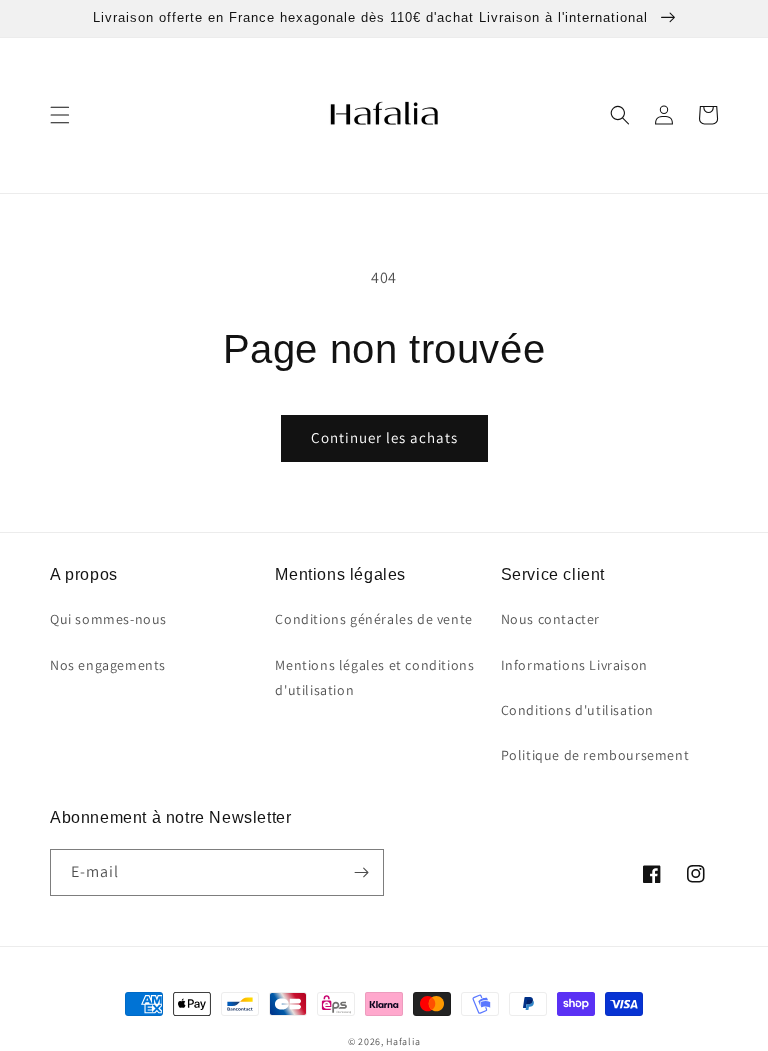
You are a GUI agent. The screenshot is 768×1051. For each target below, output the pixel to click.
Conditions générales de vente (373, 619)
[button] (60, 115)
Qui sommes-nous (108, 619)
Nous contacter (550, 619)
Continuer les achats (384, 437)
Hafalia (403, 1041)
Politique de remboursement (595, 755)
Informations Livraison (574, 665)
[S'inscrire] (361, 872)
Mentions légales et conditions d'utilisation (374, 677)
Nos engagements (108, 665)
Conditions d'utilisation (577, 710)
